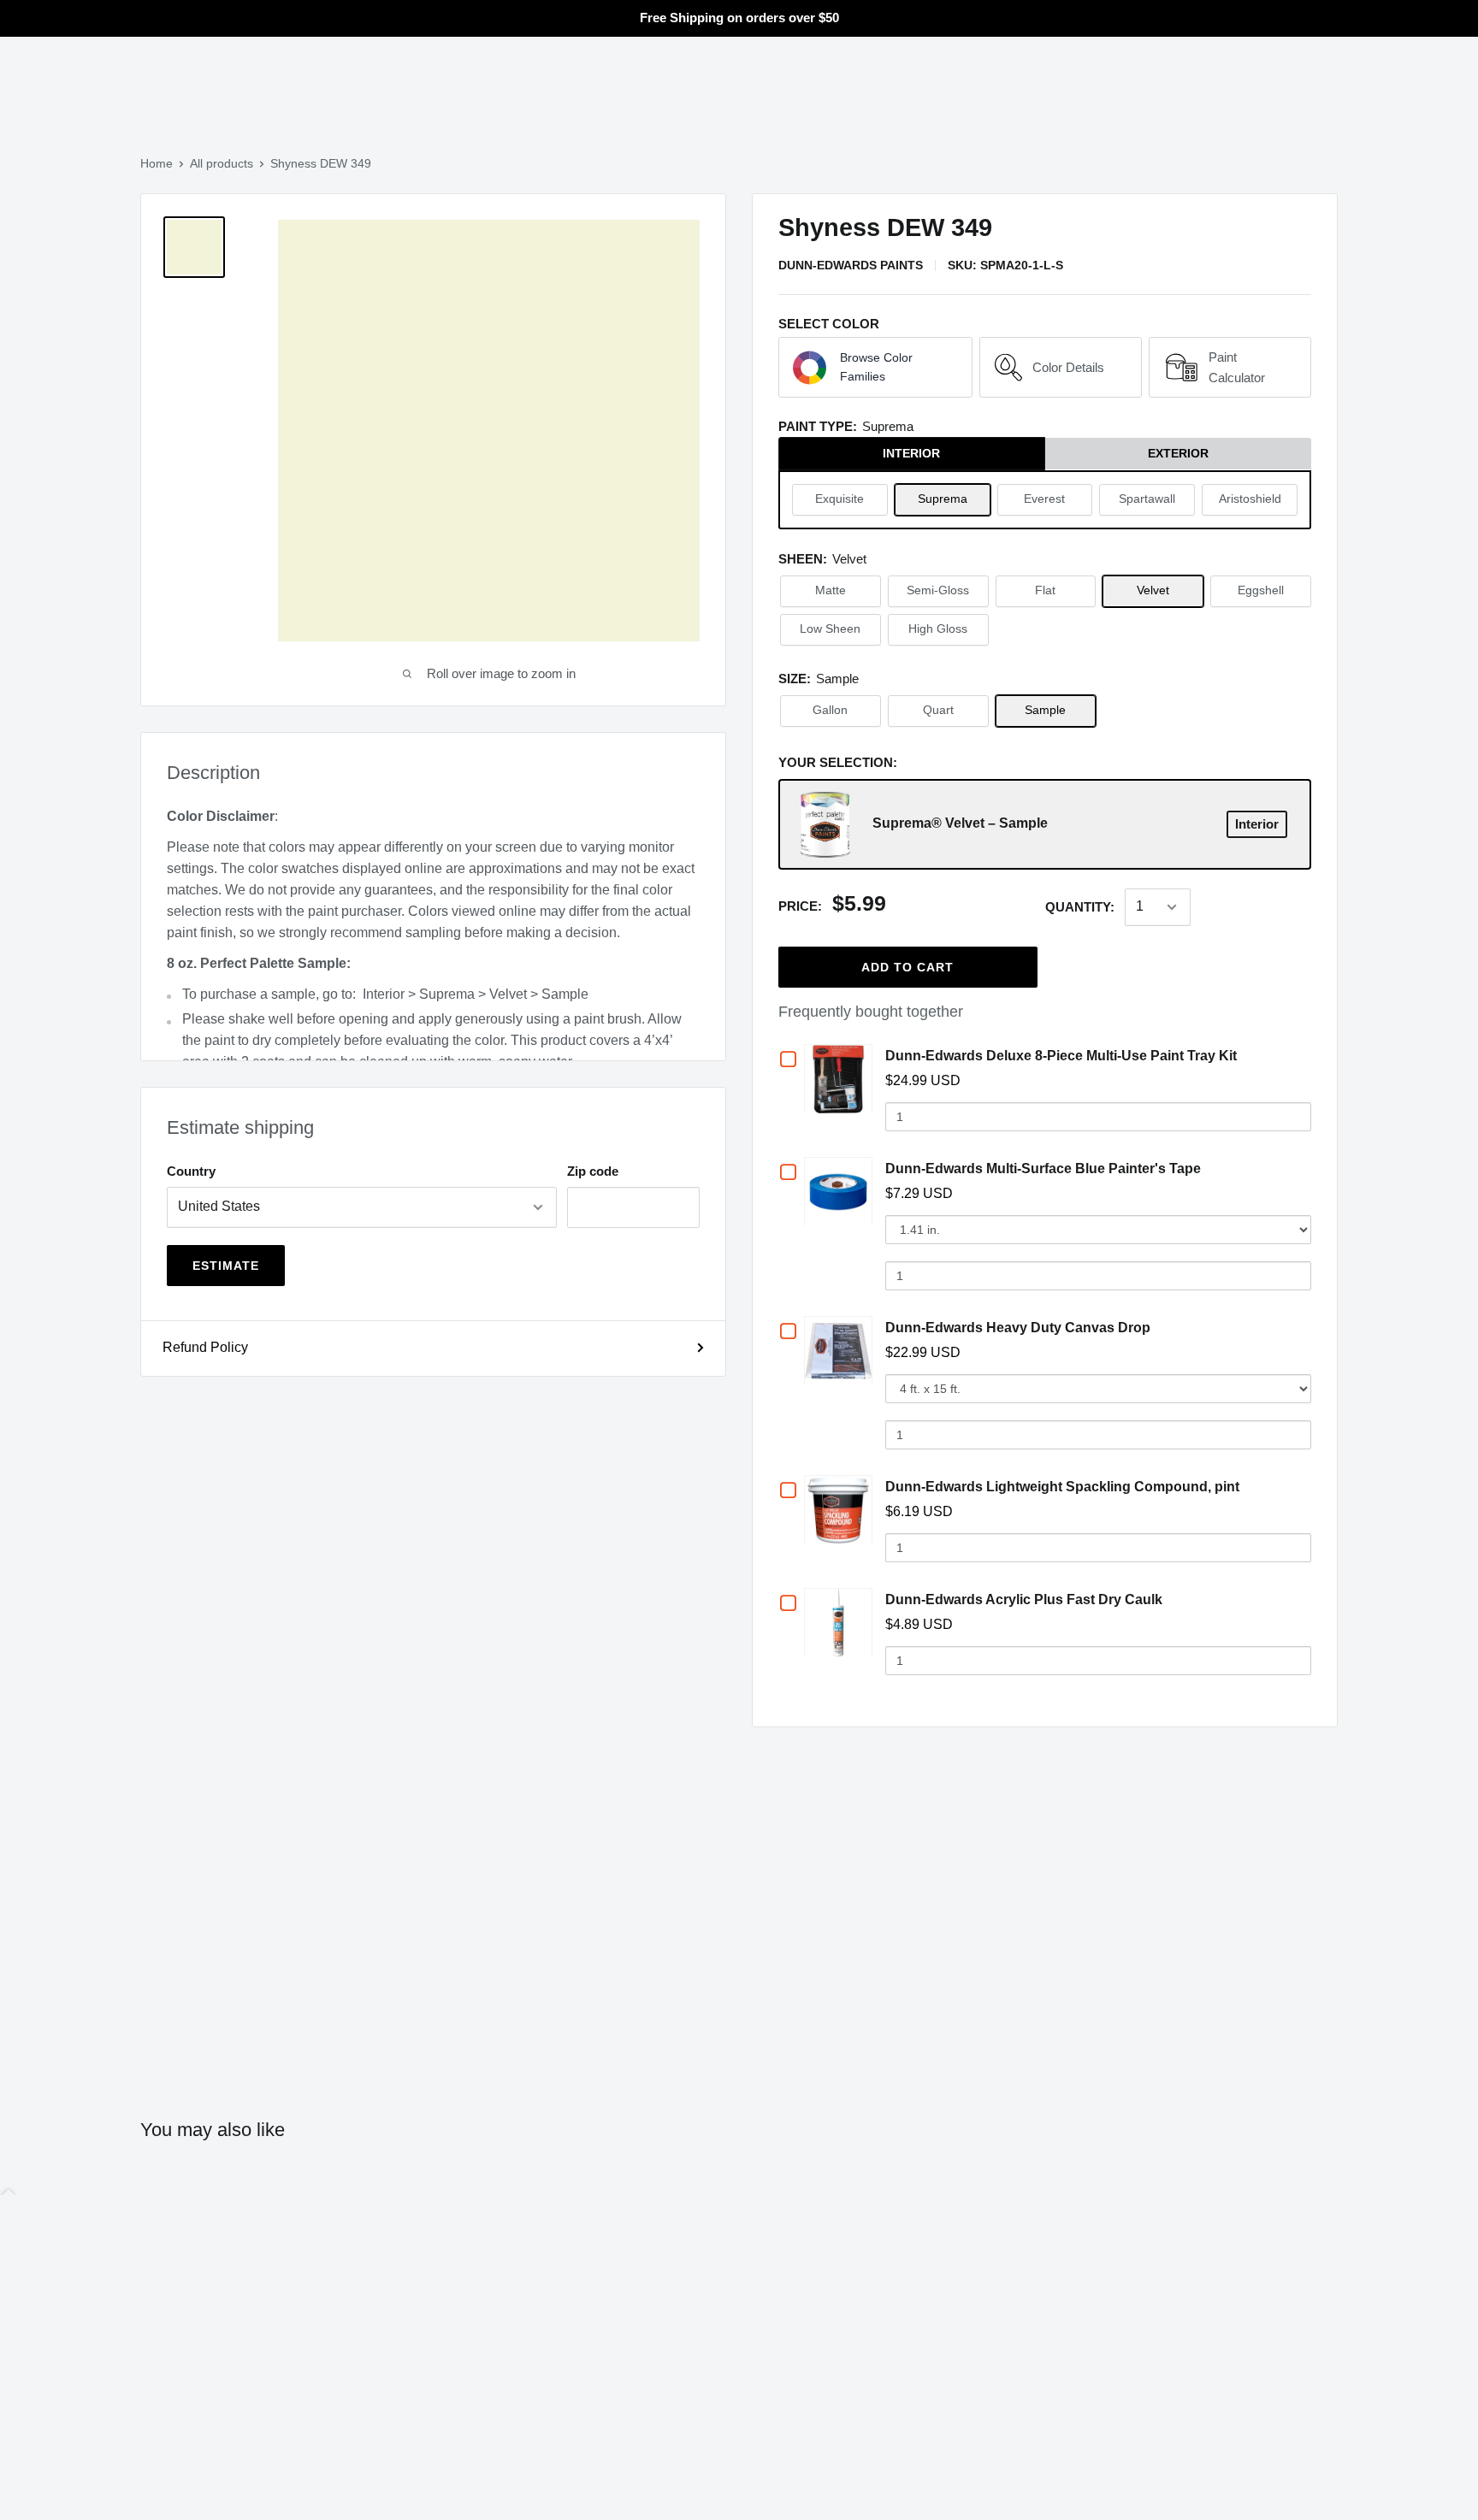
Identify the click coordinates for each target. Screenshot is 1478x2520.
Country (191, 1171)
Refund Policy (205, 1347)
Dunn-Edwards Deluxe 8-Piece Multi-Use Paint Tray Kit (1061, 1056)
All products (222, 163)
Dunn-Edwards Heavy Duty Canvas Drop (1018, 1328)
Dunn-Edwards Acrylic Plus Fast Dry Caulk (1024, 1599)
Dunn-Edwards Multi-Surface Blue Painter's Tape (1043, 1169)
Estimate (226, 1266)
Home (157, 163)
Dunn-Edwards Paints (851, 265)
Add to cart (907, 967)
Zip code (593, 1171)
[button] (875, 368)
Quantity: (1080, 907)
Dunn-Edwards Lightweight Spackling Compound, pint (1062, 1487)
